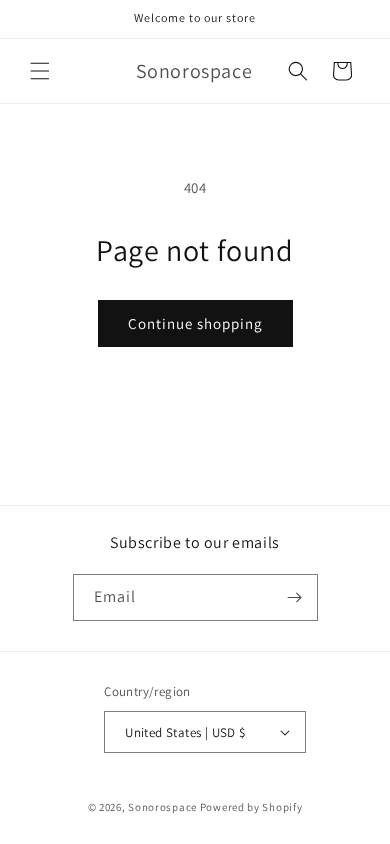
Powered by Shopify (251, 807)
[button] (40, 71)
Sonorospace (162, 807)
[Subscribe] (295, 597)
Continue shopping (195, 323)
